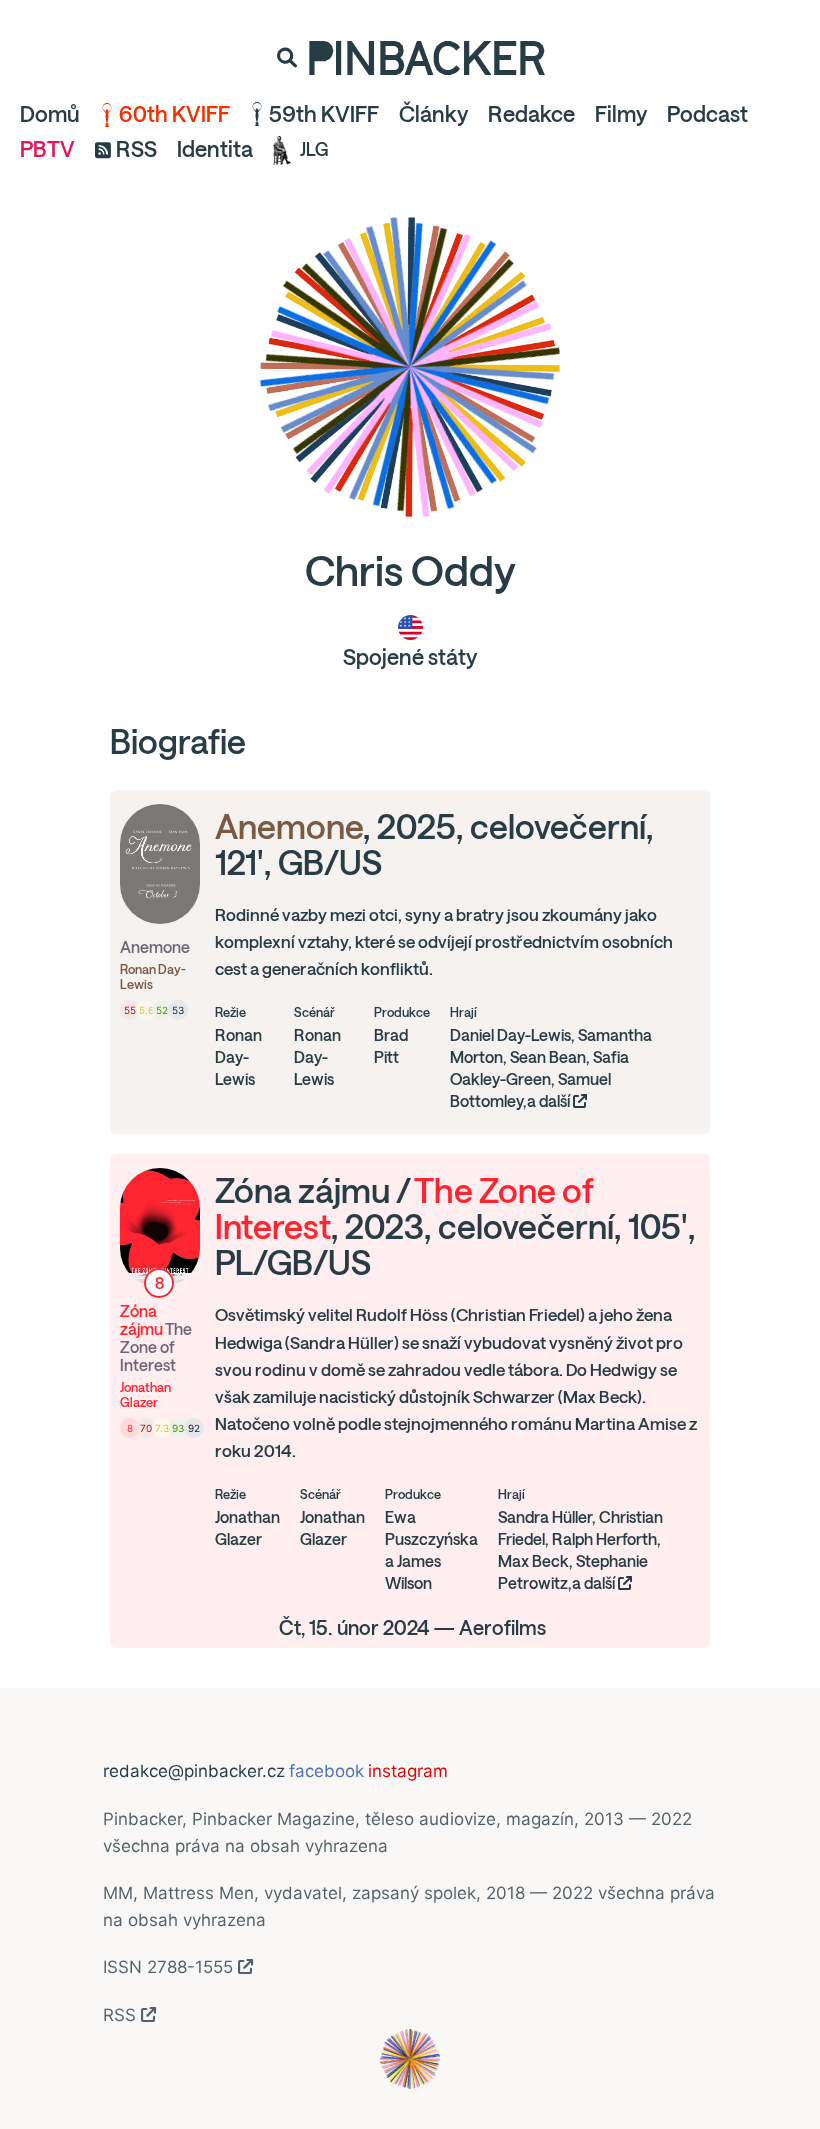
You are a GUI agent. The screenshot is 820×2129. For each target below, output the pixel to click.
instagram (408, 1771)
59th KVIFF (324, 114)
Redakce (531, 114)
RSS (136, 149)
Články (433, 114)
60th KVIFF (174, 114)
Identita (215, 149)
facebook (326, 1771)
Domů (50, 114)
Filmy (621, 114)
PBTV (47, 149)
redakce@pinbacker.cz (194, 1771)
